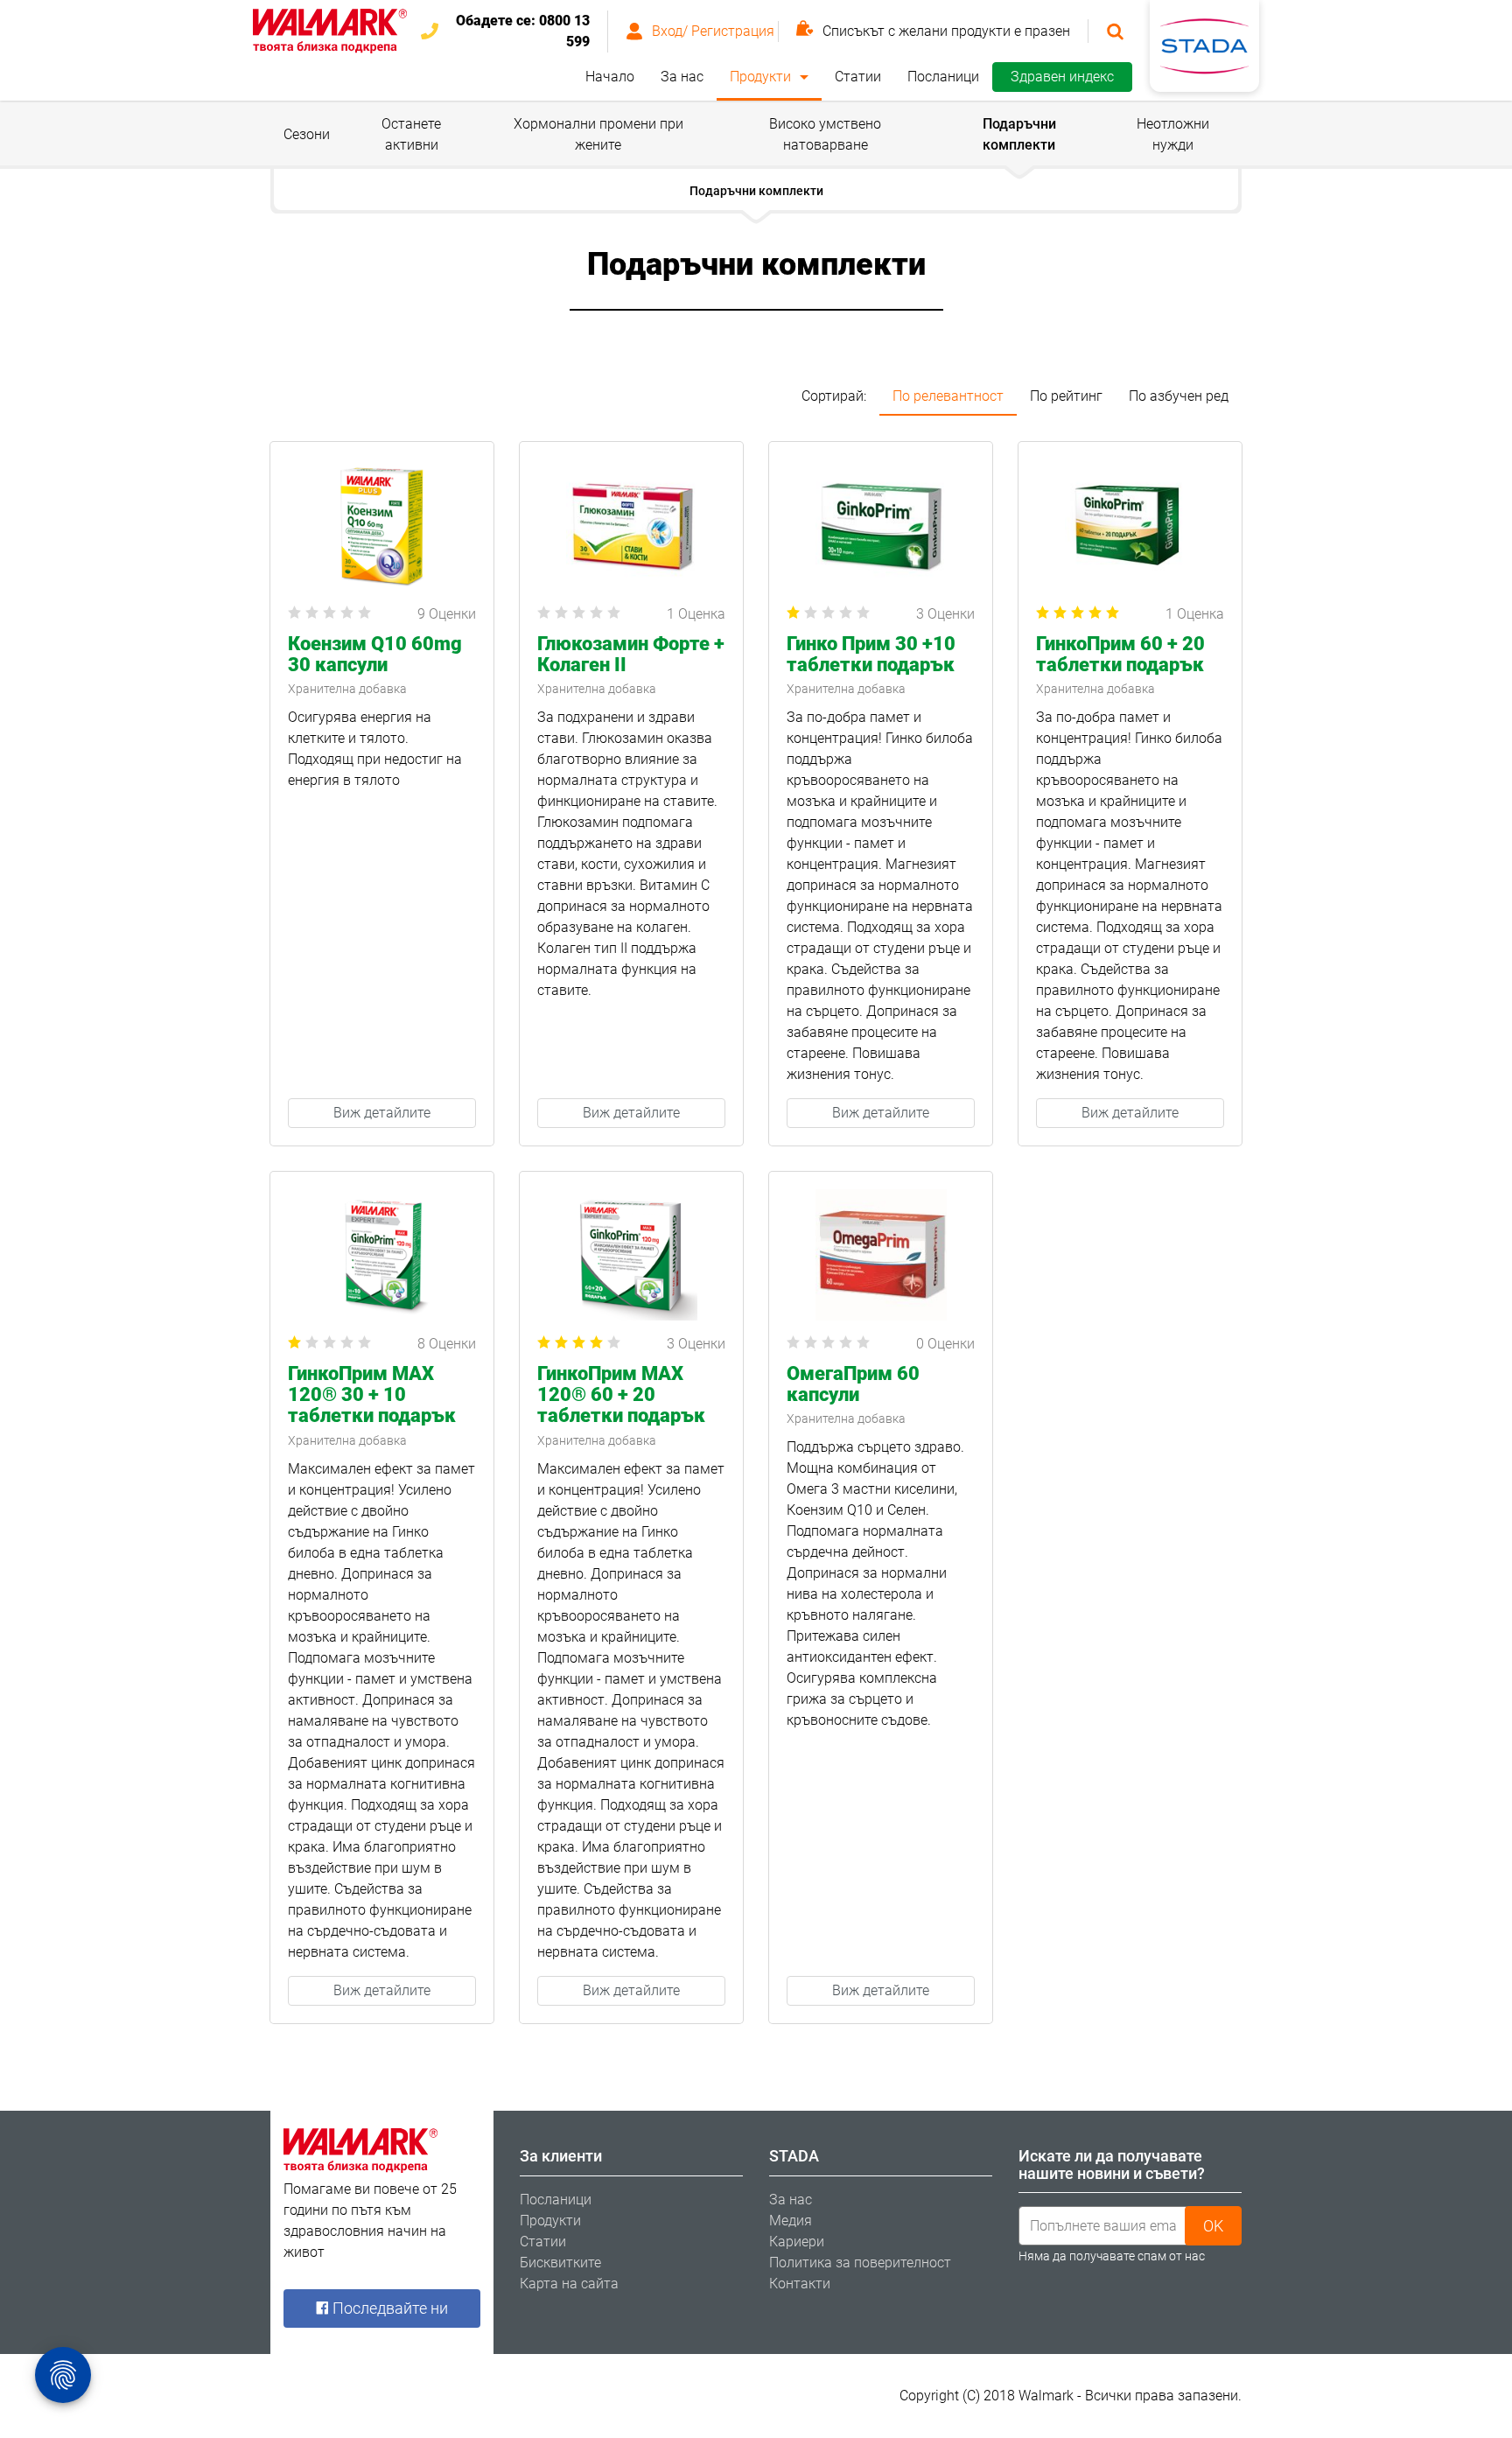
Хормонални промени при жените (598, 134)
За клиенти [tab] (561, 2156)
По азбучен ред (1179, 396)
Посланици (943, 77)
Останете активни (411, 134)
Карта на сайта (569, 2284)
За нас (682, 77)
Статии (858, 77)
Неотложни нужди (1173, 134)
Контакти (800, 2284)
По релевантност (948, 396)
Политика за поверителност (860, 2263)
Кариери (797, 2242)
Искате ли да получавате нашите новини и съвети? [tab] (1112, 2165)
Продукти (760, 77)
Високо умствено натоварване (825, 134)
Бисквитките (560, 2263)
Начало (610, 77)
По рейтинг (1066, 396)
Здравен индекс (1062, 77)
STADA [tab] (794, 2156)
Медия (791, 2221)
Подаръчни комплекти (1019, 134)
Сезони (307, 134)
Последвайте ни (388, 2308)
